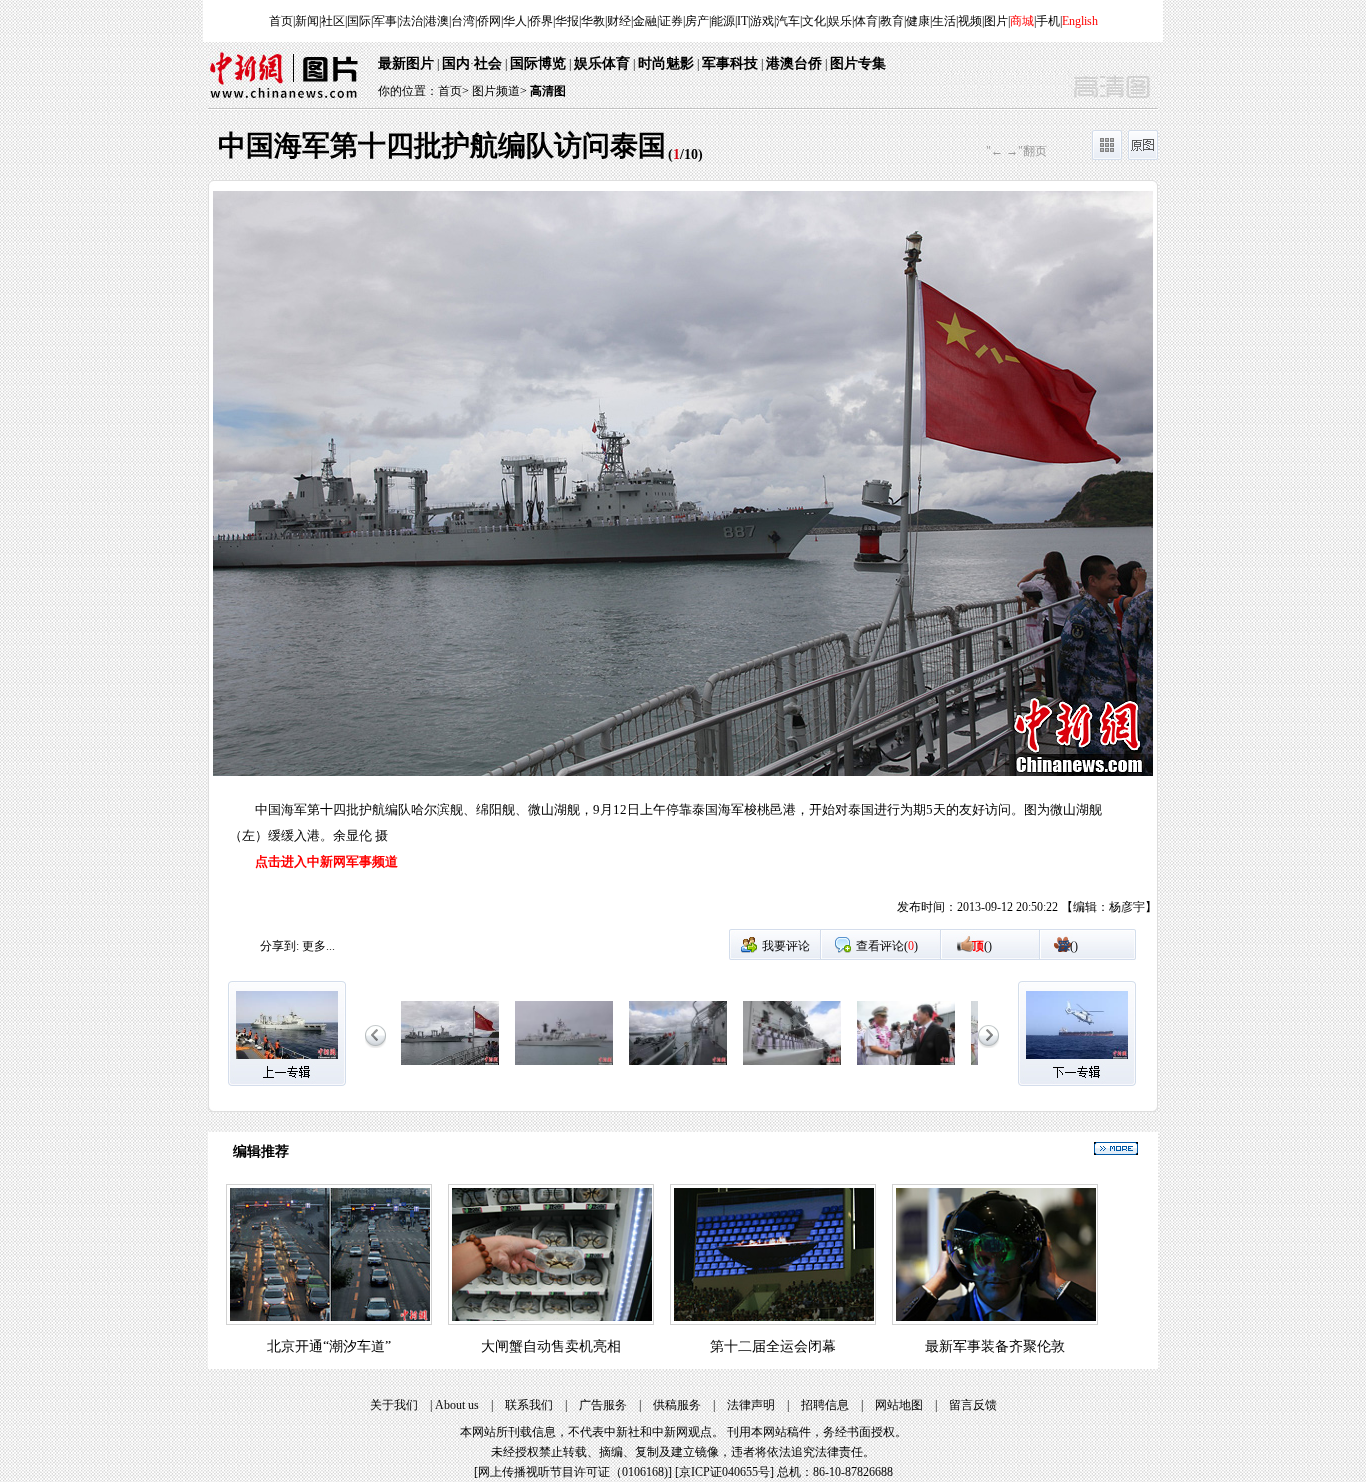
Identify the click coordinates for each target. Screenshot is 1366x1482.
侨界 (541, 21)
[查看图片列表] (1107, 156)
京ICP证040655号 (724, 1472)
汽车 (788, 21)
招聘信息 (825, 1405)
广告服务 (603, 1405)
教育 (892, 21)
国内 (456, 63)
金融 (645, 21)
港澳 (437, 21)
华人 (515, 21)
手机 (1048, 21)
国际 (359, 21)
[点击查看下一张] (920, 559)
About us (457, 1405)
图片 (996, 21)
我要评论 (786, 946)
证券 (671, 21)
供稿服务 (677, 1405)
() (982, 946)
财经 (619, 21)
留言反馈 (973, 1405)
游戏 (762, 21)
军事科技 (730, 63)
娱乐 (840, 21)
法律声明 (751, 1405)
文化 (814, 21)
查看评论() (887, 946)
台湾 (463, 21)
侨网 (489, 21)
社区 (333, 21)
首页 (281, 21)
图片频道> (499, 91)
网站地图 (899, 1405)
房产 (697, 21)
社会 (488, 63)
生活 (944, 21)
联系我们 (529, 1405)
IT (742, 21)
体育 (866, 21)
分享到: (279, 946)
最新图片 (406, 63)
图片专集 (858, 63)
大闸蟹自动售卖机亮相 (551, 1346)
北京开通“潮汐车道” (329, 1346)
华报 (567, 21)
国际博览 (538, 63)
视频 (970, 21)
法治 (411, 21)
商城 (1022, 21)
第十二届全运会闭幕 (773, 1346)
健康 (918, 21)
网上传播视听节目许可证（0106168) (573, 1472)
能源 (723, 21)
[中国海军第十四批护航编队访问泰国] (450, 1066)
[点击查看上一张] (446, 559)
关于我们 (394, 1405)
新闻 (307, 21)
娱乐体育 (602, 63)
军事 (385, 21)
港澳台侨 (794, 63)
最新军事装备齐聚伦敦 (995, 1346)
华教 (593, 21)
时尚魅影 (666, 63)
